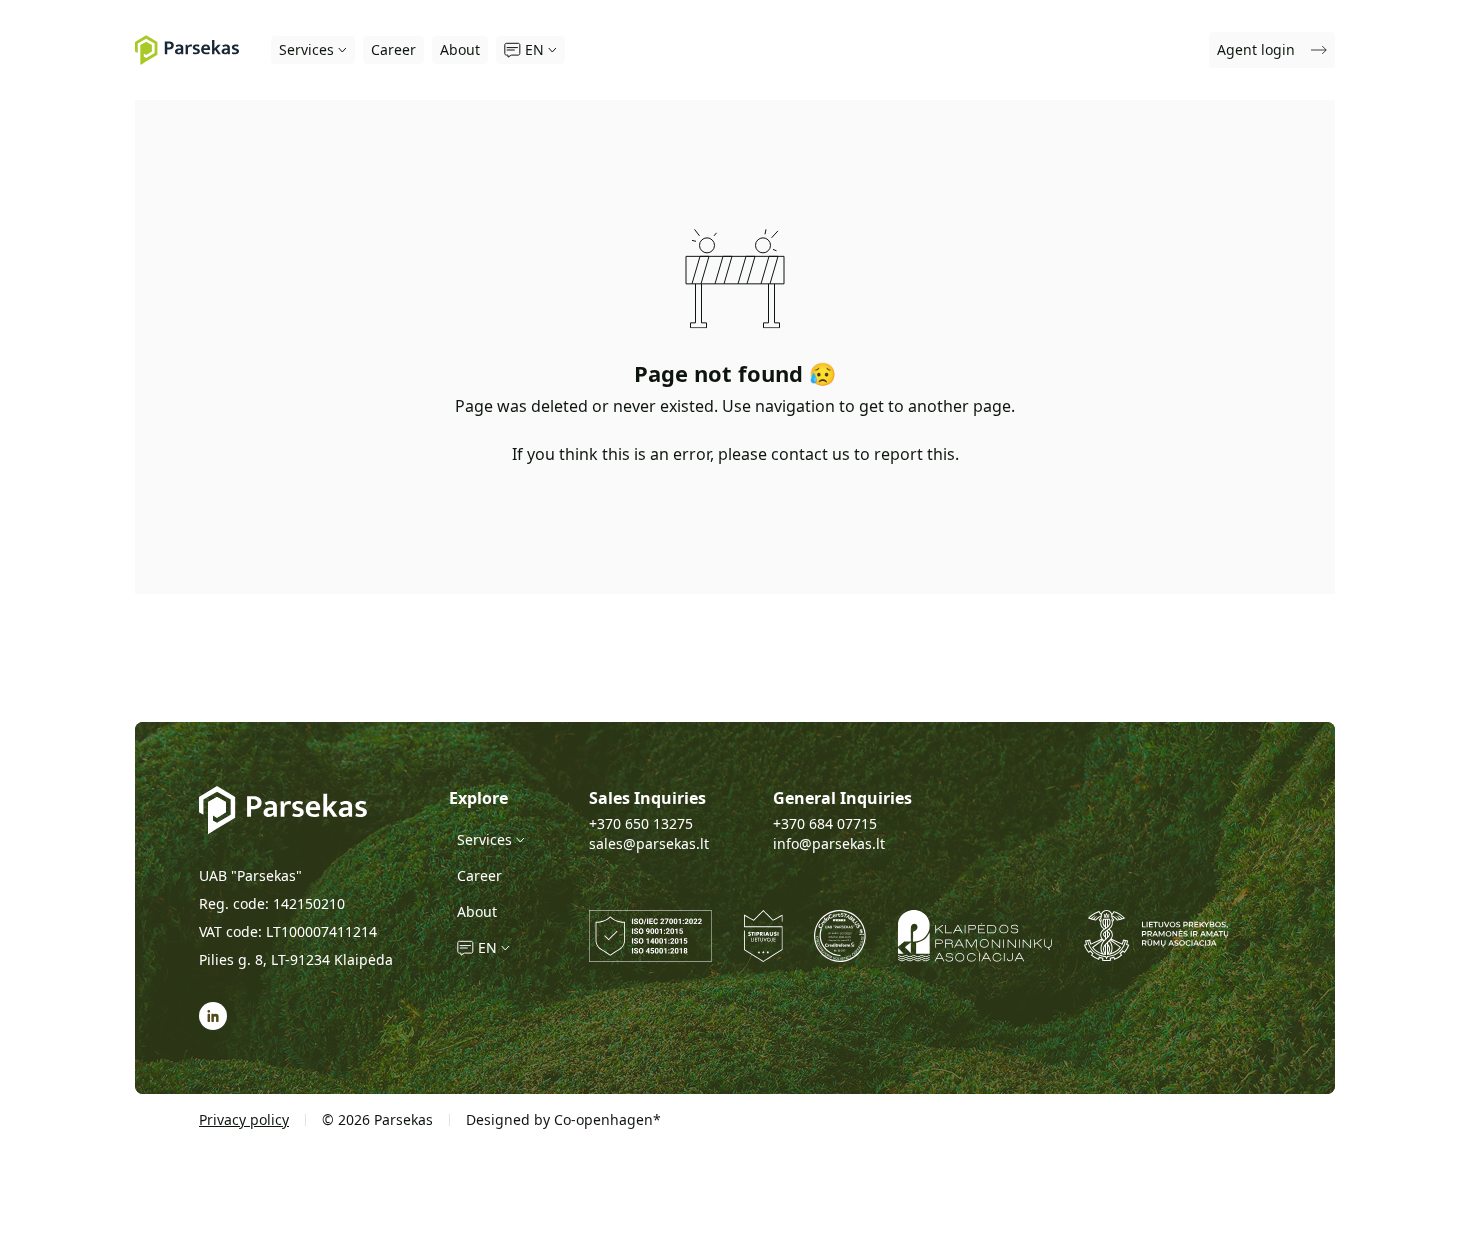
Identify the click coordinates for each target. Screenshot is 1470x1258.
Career (393, 49)
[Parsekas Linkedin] (213, 1016)
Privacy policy (244, 1119)
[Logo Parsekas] (187, 50)
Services (306, 49)
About (460, 49)
